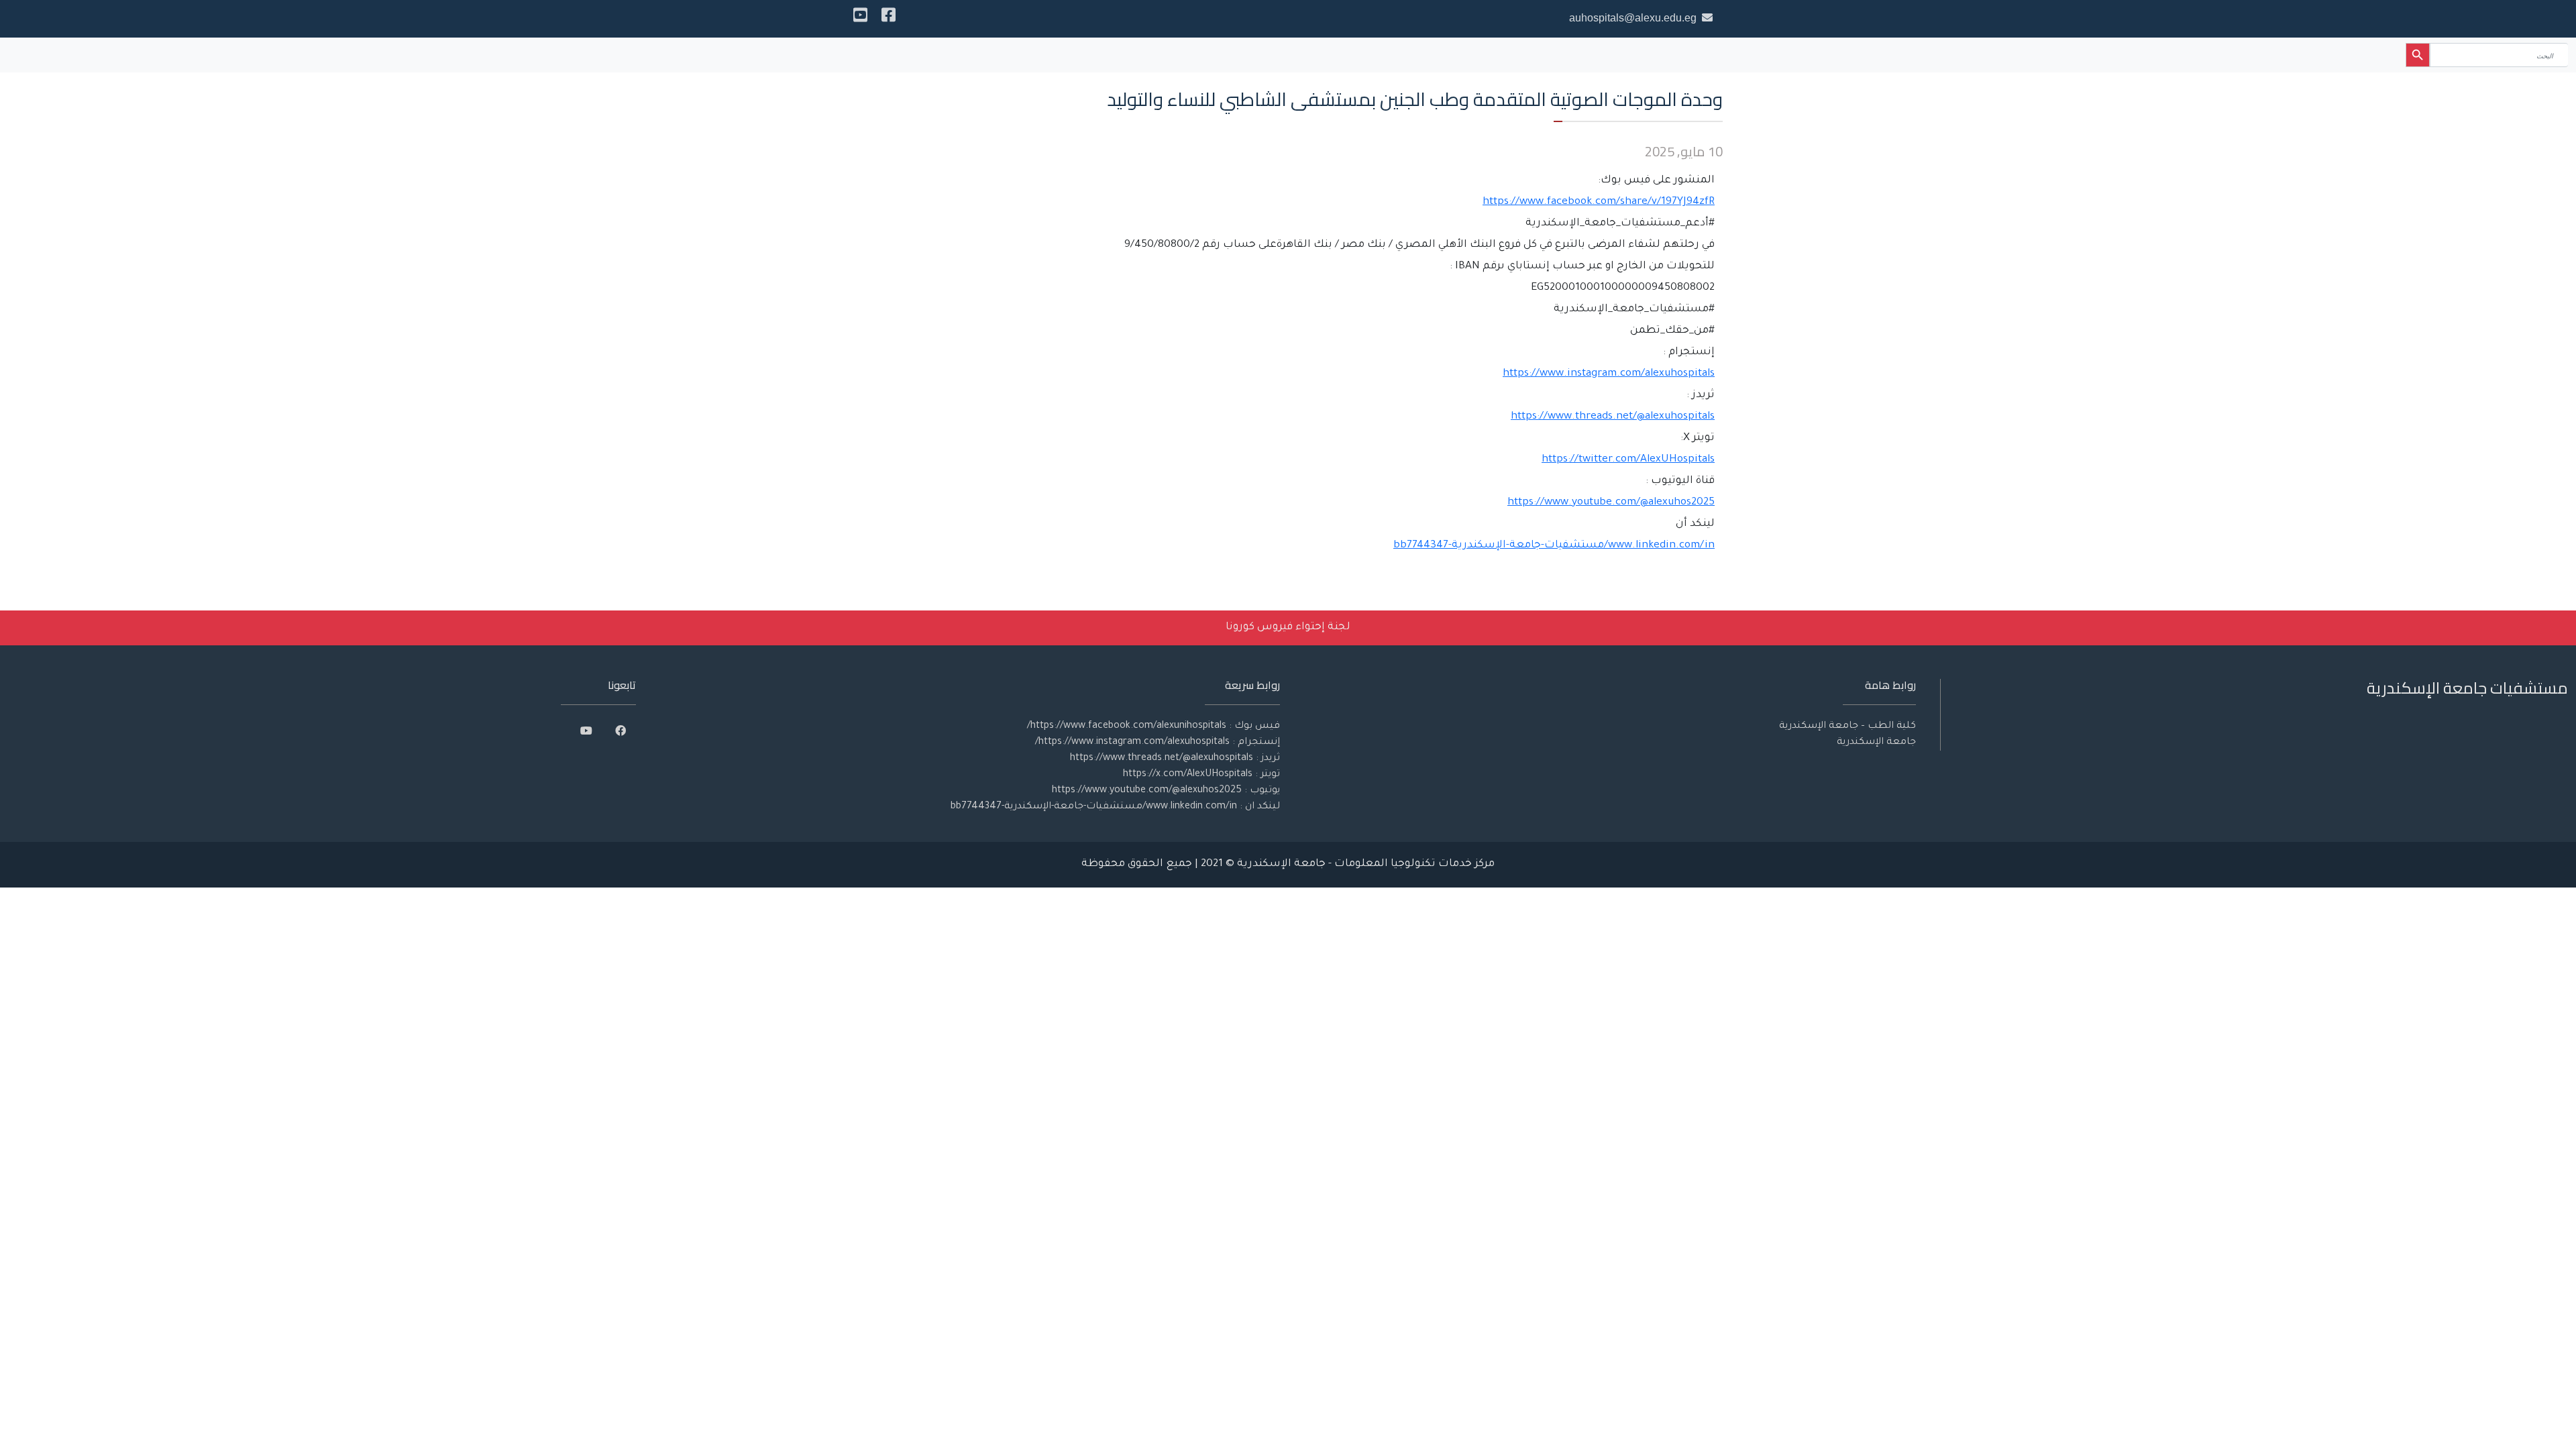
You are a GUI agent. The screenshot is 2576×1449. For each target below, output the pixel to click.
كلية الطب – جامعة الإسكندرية (1847, 727)
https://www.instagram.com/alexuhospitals (1609, 374)
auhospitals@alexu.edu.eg (1633, 18)
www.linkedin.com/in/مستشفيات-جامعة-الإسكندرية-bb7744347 (1554, 546)
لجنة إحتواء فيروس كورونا (1288, 628)
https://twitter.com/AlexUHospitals (1628, 460)
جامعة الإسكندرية (1876, 743)
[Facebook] (889, 19)
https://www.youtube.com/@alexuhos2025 (1611, 503)
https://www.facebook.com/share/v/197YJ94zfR (1599, 202)
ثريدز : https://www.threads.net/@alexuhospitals (1175, 759)
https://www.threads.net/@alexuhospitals (1613, 417)
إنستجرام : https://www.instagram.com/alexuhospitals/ (1158, 743)
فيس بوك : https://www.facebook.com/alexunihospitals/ (1153, 727)
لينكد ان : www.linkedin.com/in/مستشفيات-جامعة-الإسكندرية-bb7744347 (1115, 807)
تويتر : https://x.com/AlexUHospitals (1201, 775)
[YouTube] (860, 19)
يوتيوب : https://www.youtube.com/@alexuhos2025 (1166, 791)
